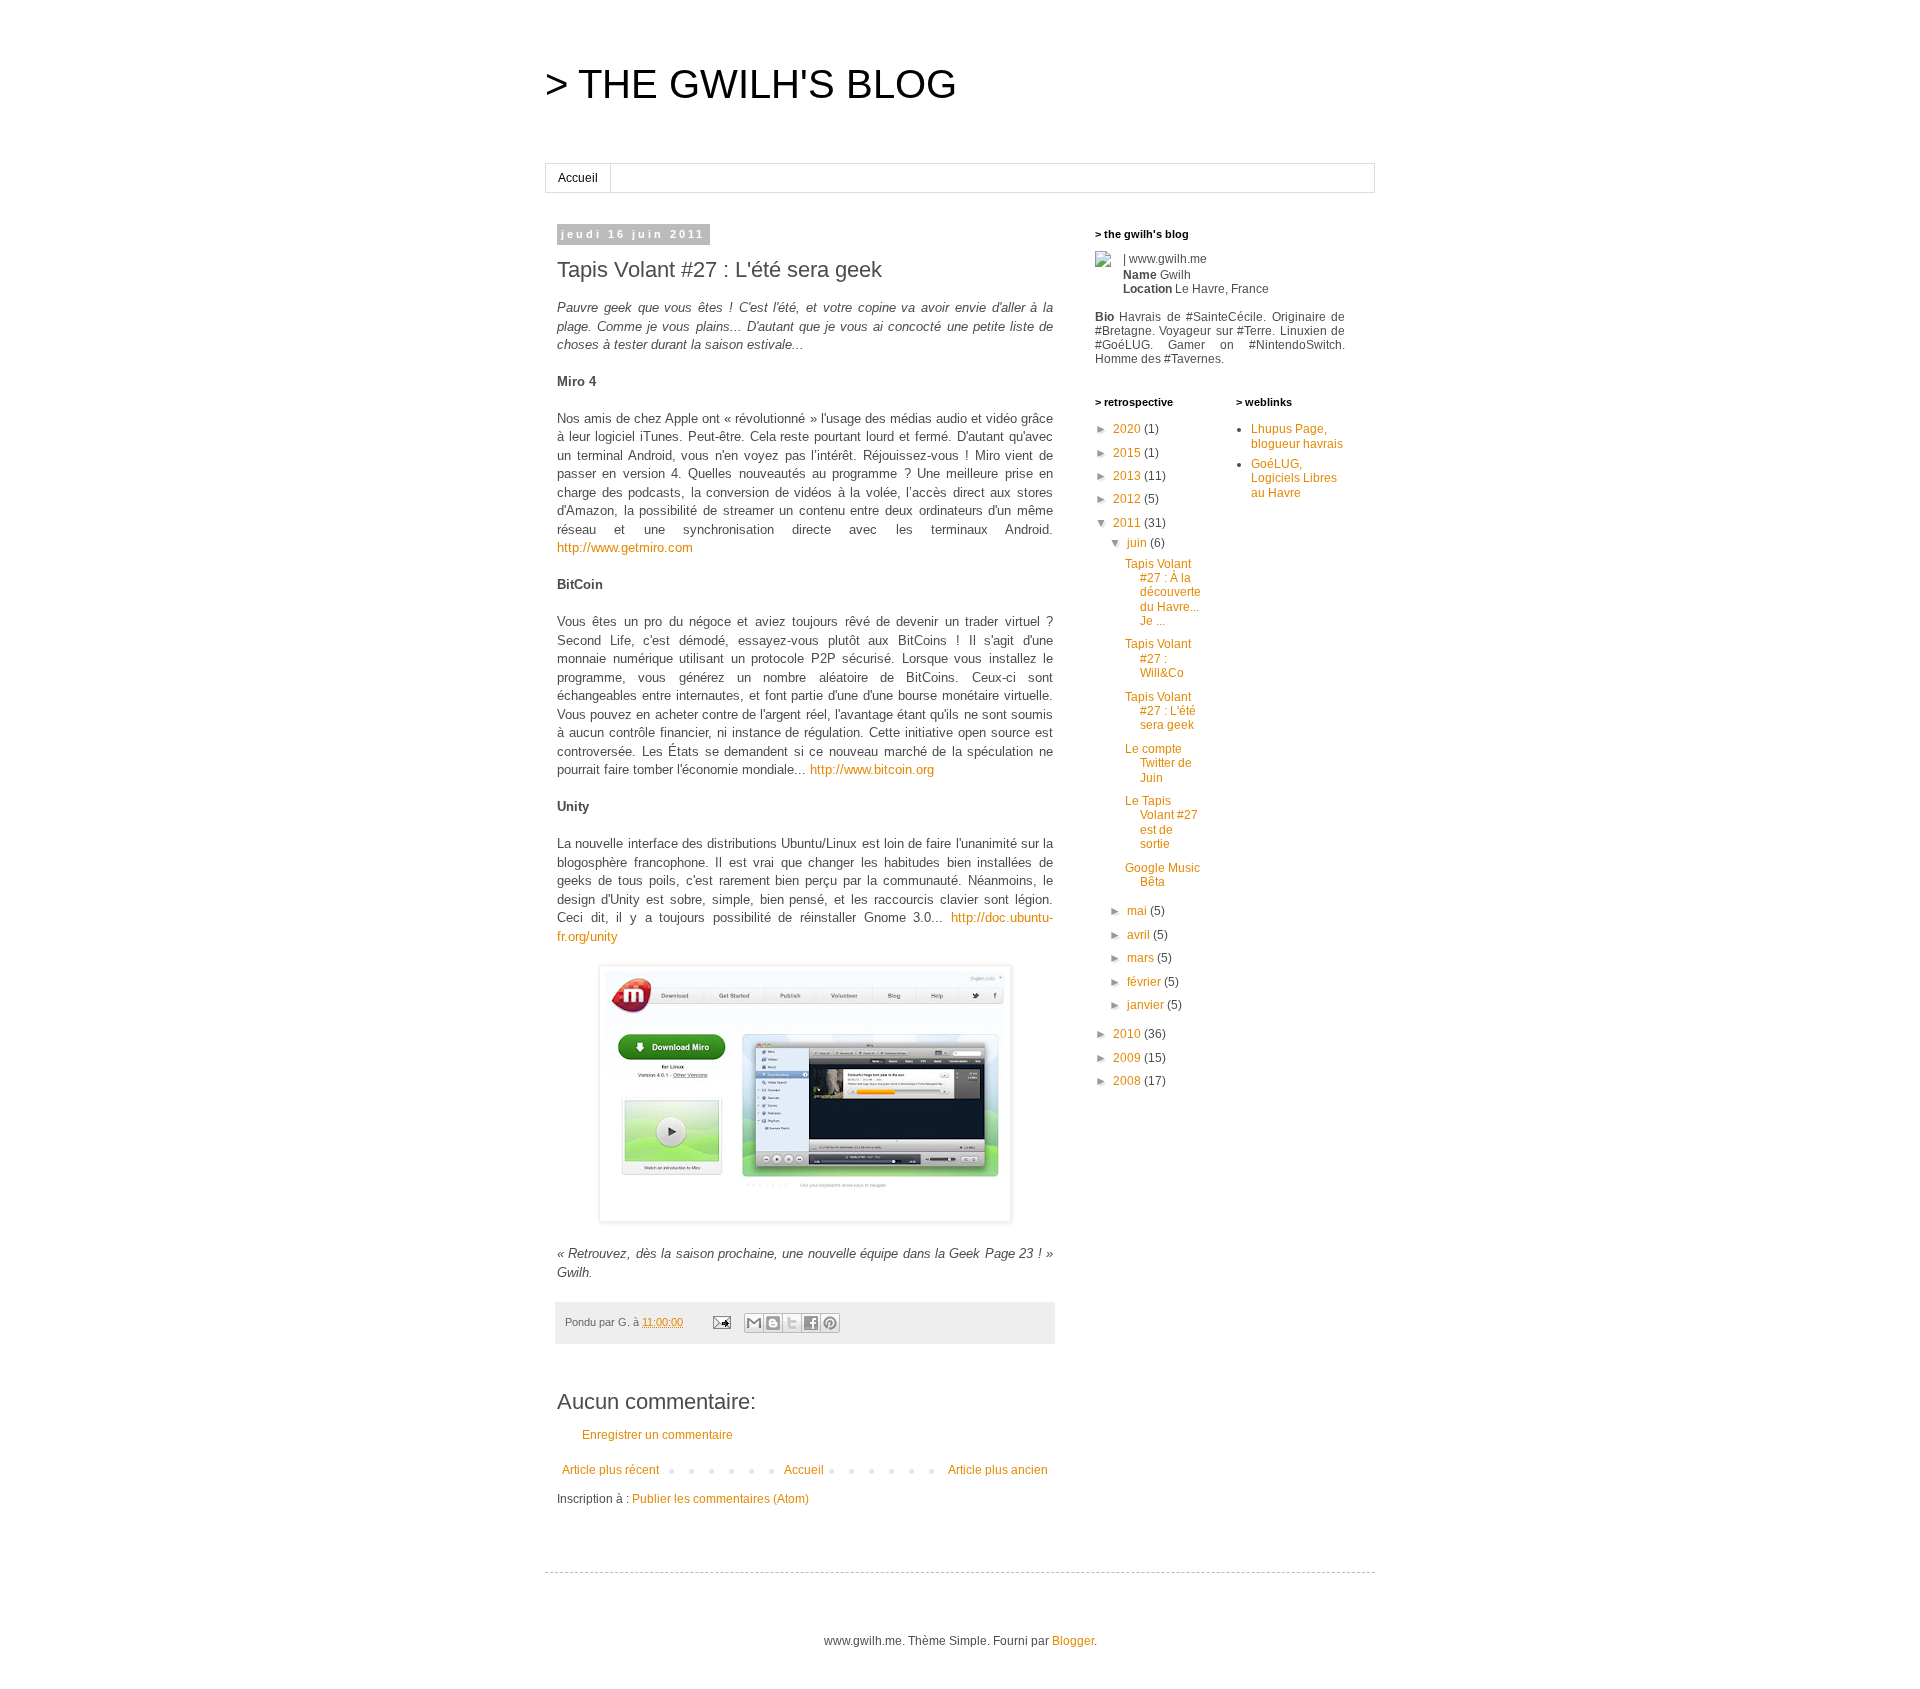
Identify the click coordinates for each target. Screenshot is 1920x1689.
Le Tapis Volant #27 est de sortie (1161, 822)
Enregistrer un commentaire (657, 1435)
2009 (1128, 1058)
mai (1138, 911)
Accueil (578, 178)
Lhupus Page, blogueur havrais (1297, 436)
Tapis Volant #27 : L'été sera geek (1160, 711)
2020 (1128, 429)
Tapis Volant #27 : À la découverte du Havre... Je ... (1163, 593)
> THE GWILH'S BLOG (751, 84)
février (1145, 982)
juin (1138, 543)
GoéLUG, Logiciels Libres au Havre (1294, 478)
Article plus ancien (998, 1470)
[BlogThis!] (773, 1323)
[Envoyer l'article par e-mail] (721, 1322)
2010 (1128, 1034)
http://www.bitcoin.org (872, 769)
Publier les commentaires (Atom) (720, 1499)
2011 (1128, 523)
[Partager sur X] (792, 1323)
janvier (1147, 1005)
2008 (1128, 1081)
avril (1140, 935)
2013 (1128, 476)
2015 (1128, 453)
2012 (1128, 499)
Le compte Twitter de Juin (1158, 763)
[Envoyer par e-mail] (754, 1323)
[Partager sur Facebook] (811, 1323)
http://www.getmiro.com (625, 547)
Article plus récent (610, 1470)
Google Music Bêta (1162, 875)
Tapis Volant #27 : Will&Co (1158, 658)
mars (1142, 958)
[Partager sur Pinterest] (830, 1323)
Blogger (1073, 1641)
